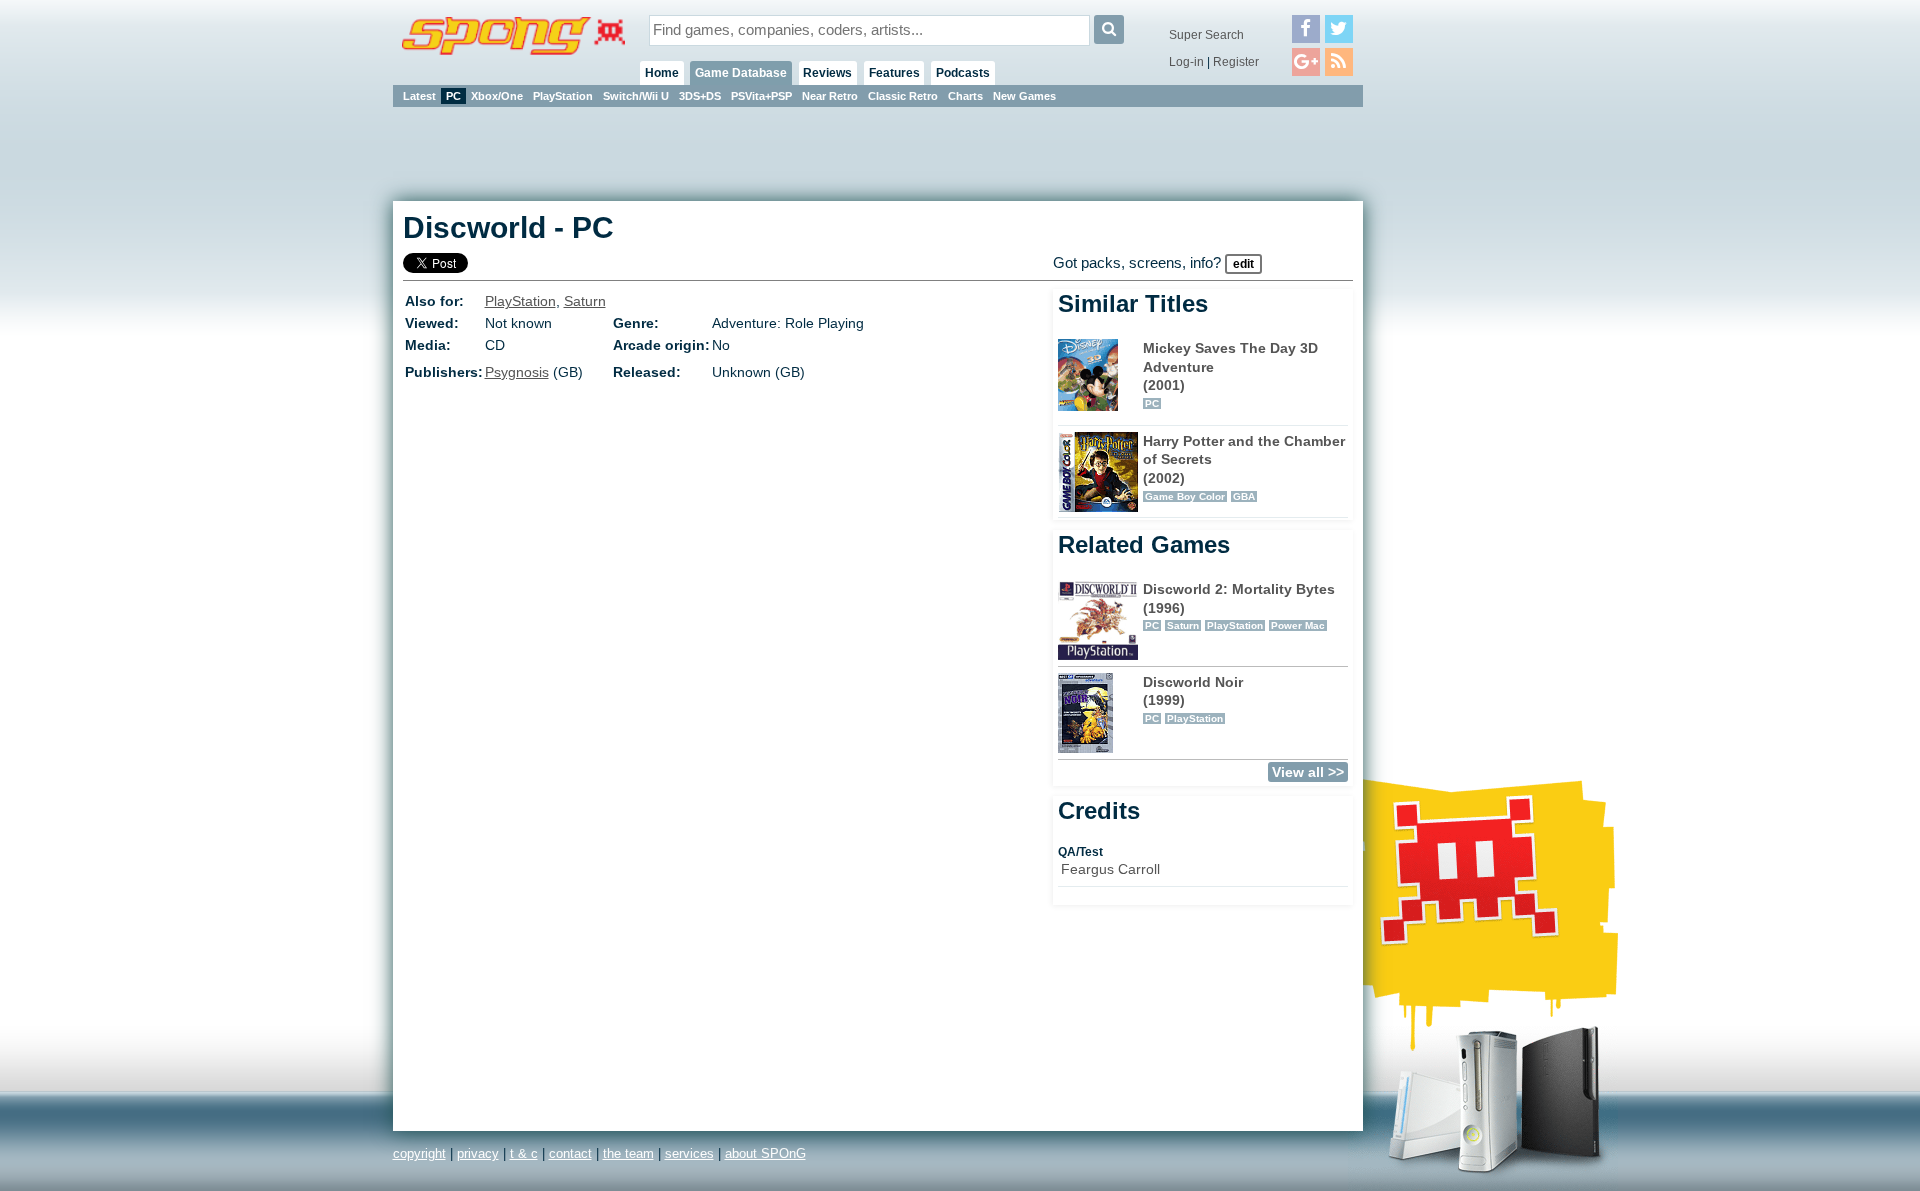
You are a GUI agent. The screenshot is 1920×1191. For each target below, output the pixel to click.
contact (570, 1153)
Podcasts (963, 73)
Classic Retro (903, 96)
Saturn (585, 301)
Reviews (827, 73)
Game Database (741, 73)
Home (662, 73)
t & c (524, 1153)
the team (628, 1153)
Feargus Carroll (1110, 869)
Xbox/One (497, 96)
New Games (1024, 96)
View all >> (1308, 772)
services (689, 1153)
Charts (965, 96)
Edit (1243, 264)
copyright (419, 1153)
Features (894, 73)
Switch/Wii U (636, 96)
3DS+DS (700, 96)
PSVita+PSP (761, 96)
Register (1236, 62)
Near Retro (830, 96)
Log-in (1186, 62)
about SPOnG (765, 1153)
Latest (419, 96)
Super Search (1206, 35)
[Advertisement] (1453, 410)
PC (453, 96)
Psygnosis (517, 372)
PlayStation (563, 96)
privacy (478, 1153)
